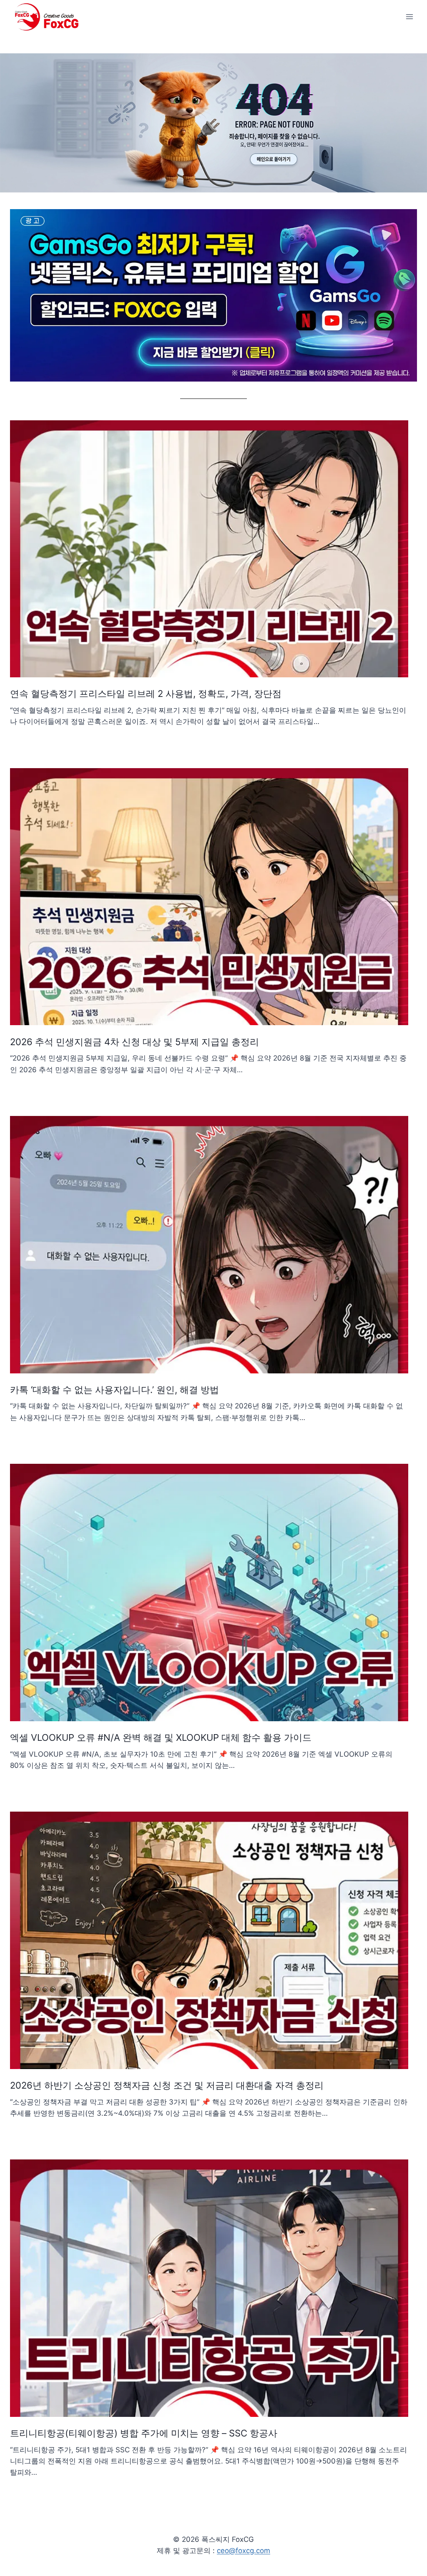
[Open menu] (409, 16)
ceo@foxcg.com (244, 2551)
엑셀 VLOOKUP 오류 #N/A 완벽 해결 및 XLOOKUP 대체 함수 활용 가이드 (161, 1737)
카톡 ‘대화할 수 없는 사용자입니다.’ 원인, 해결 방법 (114, 1390)
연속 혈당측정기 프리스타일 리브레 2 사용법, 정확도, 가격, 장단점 (146, 694)
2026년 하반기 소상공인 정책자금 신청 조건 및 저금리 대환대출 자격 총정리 (167, 2085)
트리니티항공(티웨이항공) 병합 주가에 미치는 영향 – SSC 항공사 (144, 2433)
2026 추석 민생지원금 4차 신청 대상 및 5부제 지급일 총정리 (134, 1042)
